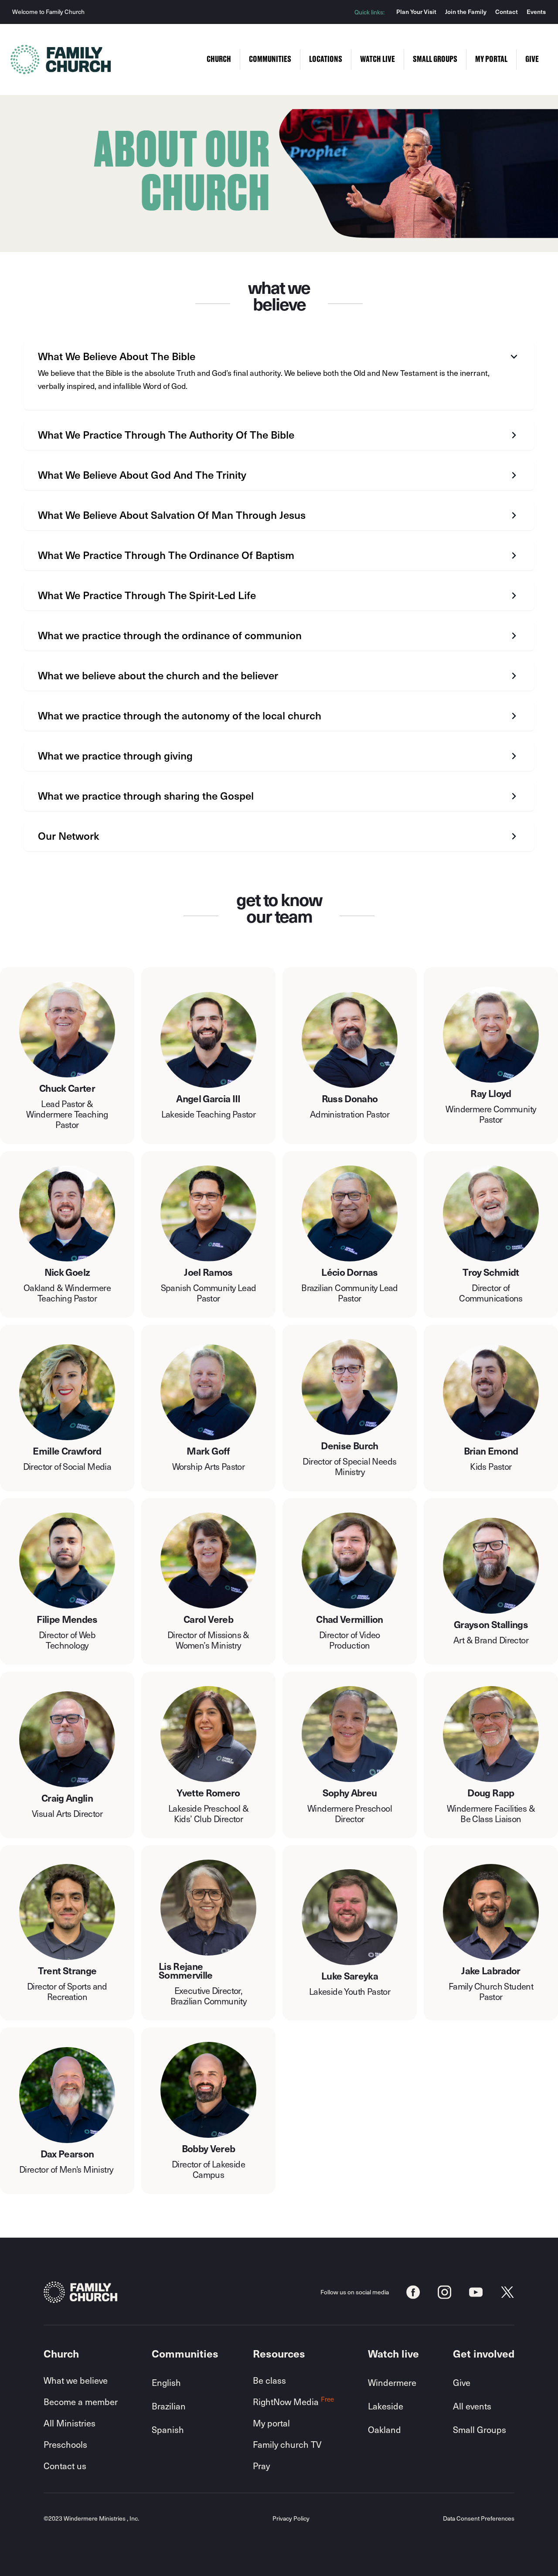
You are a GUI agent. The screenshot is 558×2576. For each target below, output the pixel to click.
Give (462, 2382)
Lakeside (386, 2406)
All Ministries (70, 2423)
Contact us (65, 2466)
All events (472, 2406)
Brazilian (169, 2406)
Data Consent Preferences (479, 2519)
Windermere (392, 2382)
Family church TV (287, 2444)
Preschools (65, 2444)
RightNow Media (293, 2402)
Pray (261, 2466)
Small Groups (480, 2429)
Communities (270, 59)
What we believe (76, 2380)
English (166, 2382)
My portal (271, 2423)
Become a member (81, 2402)
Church (219, 59)
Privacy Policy (291, 2519)
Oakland (384, 2429)
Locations (326, 59)
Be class (269, 2380)
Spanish (168, 2429)
